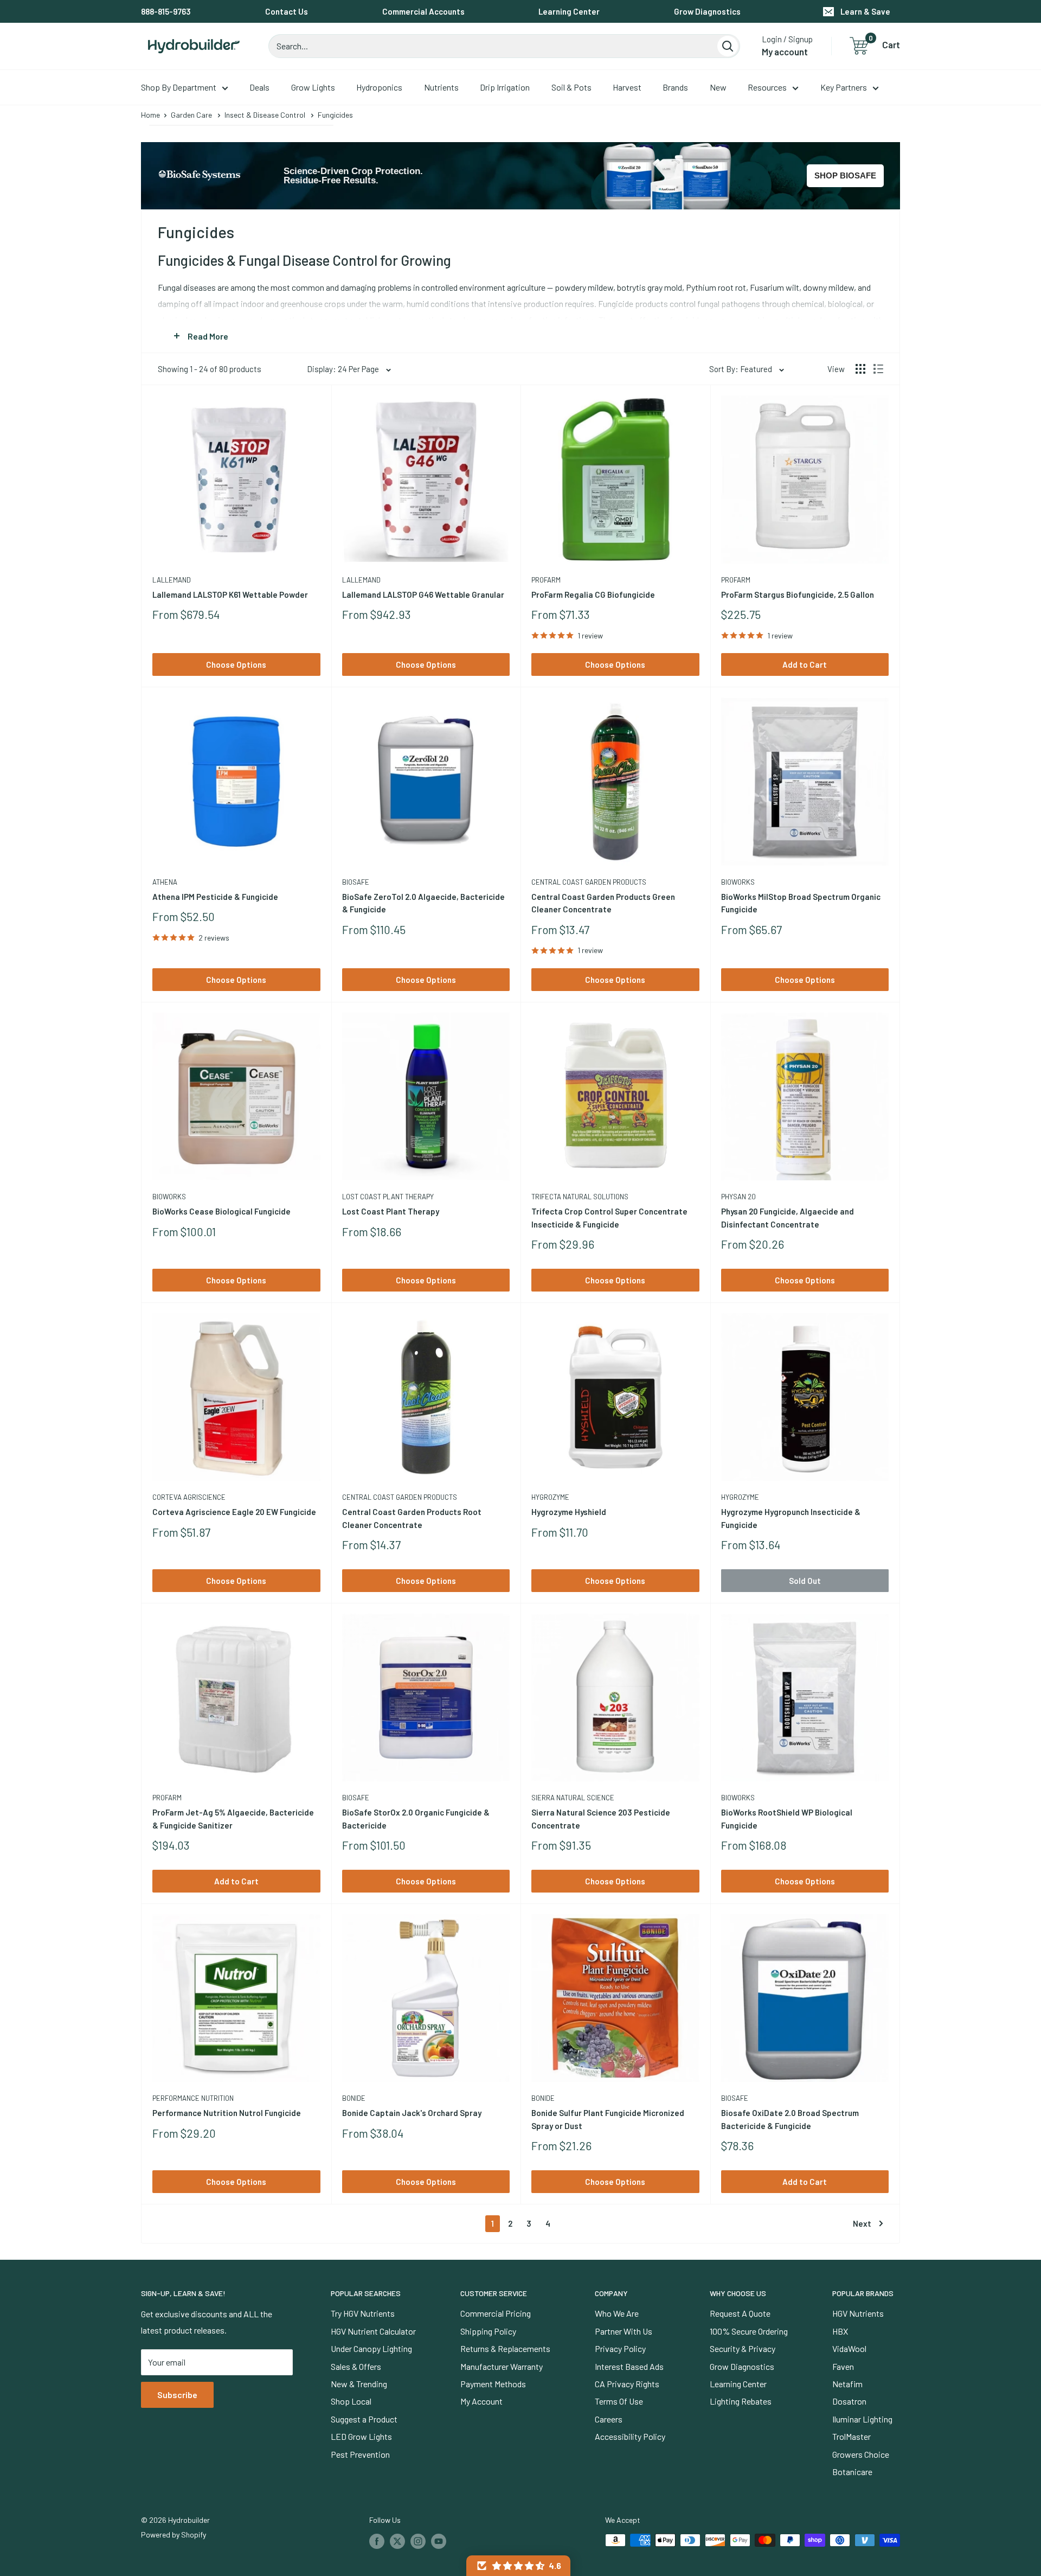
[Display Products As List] (878, 369)
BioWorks (738, 882)
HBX (840, 2331)
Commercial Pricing (496, 2313)
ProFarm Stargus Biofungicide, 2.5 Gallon (798, 595)
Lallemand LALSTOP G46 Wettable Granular (423, 595)
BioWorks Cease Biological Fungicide (221, 1211)
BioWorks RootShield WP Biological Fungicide (787, 1818)
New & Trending (359, 2384)
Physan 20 (738, 1197)
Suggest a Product (364, 2419)
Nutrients (441, 87)
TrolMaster (852, 2436)
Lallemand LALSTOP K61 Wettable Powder (230, 595)
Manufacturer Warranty (502, 2366)
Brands (675, 87)
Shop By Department (179, 87)
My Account (481, 2401)
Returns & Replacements (505, 2348)
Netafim (847, 2384)
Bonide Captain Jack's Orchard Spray (412, 2113)
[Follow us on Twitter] (397, 2541)
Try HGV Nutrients (363, 2313)
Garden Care (191, 115)
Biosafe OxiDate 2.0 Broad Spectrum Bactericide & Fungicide (790, 2119)
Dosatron (849, 2401)
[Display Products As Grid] (860, 369)
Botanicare (852, 2472)
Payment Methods (493, 2384)
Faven (843, 2366)
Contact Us (287, 11)
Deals (259, 87)
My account (785, 52)
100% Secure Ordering (749, 2331)
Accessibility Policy (630, 2436)
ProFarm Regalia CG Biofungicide (593, 595)
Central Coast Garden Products (589, 882)
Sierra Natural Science (573, 1798)
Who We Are (617, 2313)
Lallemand (172, 580)
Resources (767, 87)
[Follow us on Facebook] (377, 2541)
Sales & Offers (356, 2366)
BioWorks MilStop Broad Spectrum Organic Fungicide (801, 903)
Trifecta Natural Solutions (580, 1197)
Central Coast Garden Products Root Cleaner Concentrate (412, 1518)
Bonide (354, 2098)
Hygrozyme (550, 1497)
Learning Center (569, 11)
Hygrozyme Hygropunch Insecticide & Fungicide (791, 1518)
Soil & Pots (571, 87)
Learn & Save (865, 11)
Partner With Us (624, 2331)
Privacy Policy (620, 2348)
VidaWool (849, 2348)
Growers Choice (861, 2454)
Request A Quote (740, 2313)
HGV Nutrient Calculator (373, 2331)
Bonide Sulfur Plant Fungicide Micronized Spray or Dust (608, 2119)
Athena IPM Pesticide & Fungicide (215, 897)
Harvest (627, 87)
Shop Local (351, 2401)
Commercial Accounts (423, 11)
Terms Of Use (619, 2401)
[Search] (728, 46)
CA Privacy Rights (627, 2384)
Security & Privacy (743, 2348)
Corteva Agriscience (189, 1497)
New (718, 87)
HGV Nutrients (858, 2313)
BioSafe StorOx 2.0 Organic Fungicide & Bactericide (416, 1818)
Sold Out (805, 1581)
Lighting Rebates (741, 2401)
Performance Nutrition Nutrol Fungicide (227, 2113)
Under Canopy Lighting (371, 2348)
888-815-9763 (166, 11)
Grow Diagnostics (707, 11)
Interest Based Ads (629, 2366)
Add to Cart (805, 664)
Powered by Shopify (173, 2535)
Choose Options (236, 664)
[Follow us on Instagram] (418, 2541)
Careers (609, 2419)
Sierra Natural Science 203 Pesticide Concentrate (601, 1818)
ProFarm (546, 580)
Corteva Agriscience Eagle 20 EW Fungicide (234, 1512)
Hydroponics (379, 87)
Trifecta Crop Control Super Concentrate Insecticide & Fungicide (609, 1217)
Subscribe (177, 2395)
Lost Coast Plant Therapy (388, 1197)
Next (862, 2223)
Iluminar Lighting (862, 2419)
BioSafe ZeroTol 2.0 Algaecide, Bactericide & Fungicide (423, 903)
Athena (165, 882)
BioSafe (356, 882)
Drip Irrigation (505, 87)
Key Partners (844, 87)
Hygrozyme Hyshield (569, 1512)
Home (150, 115)
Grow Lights (313, 87)
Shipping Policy (488, 2331)
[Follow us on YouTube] (439, 2541)
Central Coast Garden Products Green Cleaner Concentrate (603, 903)
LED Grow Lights (361, 2436)
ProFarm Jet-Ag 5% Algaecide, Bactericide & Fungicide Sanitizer (233, 1818)
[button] (518, 2566)
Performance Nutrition (193, 2098)
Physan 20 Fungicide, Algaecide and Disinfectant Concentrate (788, 1217)
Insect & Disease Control (265, 115)
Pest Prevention (360, 2454)
